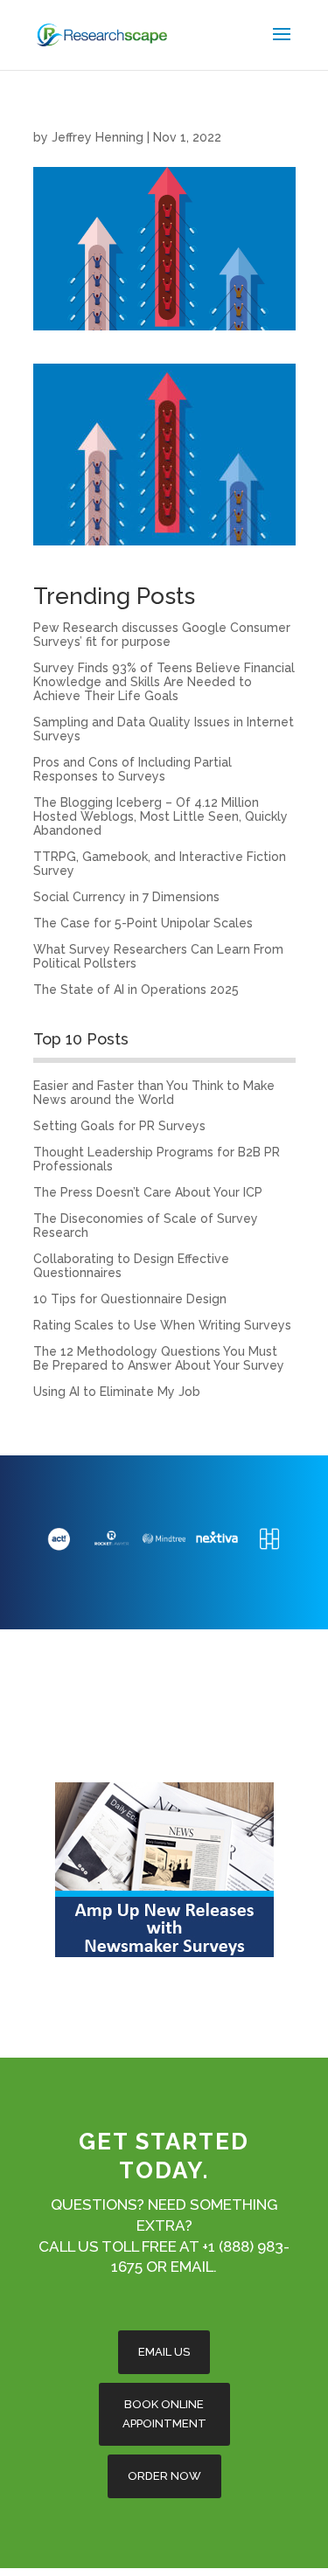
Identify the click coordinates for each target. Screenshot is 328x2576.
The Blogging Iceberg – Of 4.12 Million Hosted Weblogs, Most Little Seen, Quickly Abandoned (161, 816)
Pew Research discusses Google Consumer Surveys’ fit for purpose (162, 635)
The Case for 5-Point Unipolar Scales (143, 923)
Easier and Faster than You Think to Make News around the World (154, 1093)
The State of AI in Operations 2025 (136, 989)
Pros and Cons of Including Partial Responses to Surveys (133, 769)
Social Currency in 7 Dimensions (126, 897)
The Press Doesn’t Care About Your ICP (148, 1192)
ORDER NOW (164, 2476)
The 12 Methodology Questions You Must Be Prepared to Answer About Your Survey (159, 1358)
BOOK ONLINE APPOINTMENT (164, 2414)
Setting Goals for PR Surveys (119, 1126)
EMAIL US (164, 2352)
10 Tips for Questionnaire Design (130, 1299)
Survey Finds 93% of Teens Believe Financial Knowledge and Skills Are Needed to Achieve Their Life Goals (164, 682)
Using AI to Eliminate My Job (117, 1392)
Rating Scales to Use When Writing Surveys (162, 1325)
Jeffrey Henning (98, 137)
